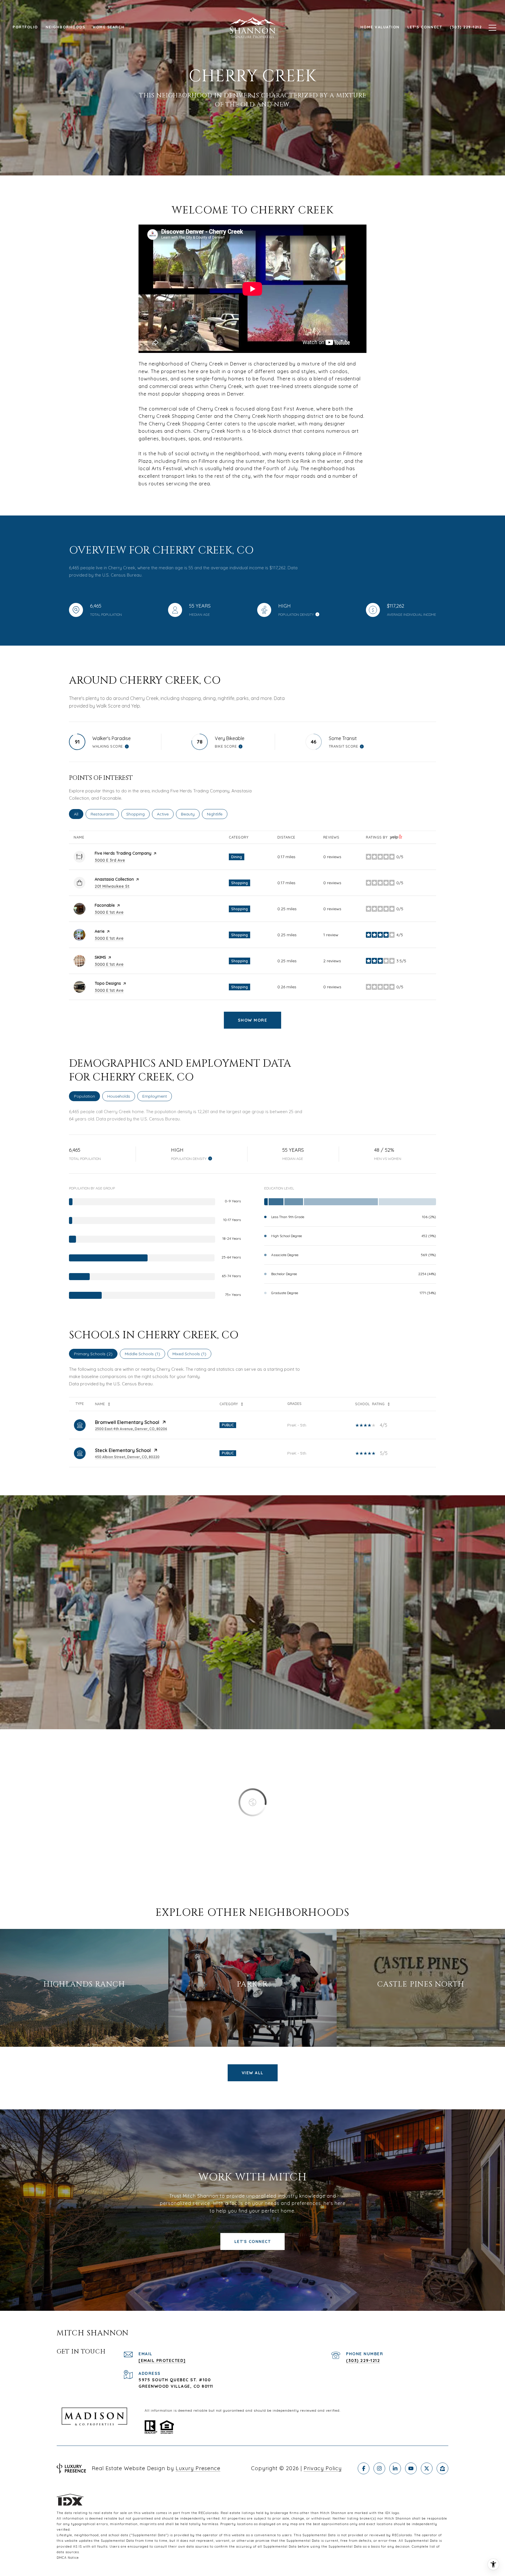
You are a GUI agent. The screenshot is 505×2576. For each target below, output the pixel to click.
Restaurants (105, 814)
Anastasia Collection (114, 879)
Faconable (105, 905)
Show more (253, 1020)
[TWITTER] (427, 2468)
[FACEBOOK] (364, 2468)
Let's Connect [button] (253, 2242)
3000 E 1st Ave (109, 912)
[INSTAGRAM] (379, 2468)
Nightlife (217, 814)
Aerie (100, 931)
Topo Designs (108, 983)
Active (165, 814)
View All (253, 2073)
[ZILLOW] (442, 2468)
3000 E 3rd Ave (110, 860)
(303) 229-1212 (363, 2361)
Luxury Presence (198, 2468)
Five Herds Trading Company (123, 853)
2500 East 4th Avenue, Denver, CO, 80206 (131, 1429)
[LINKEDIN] (395, 2468)
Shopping (138, 814)
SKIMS (100, 957)
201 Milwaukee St (112, 886)
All (79, 814)
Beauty (190, 814)
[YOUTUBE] (411, 2468)
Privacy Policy (323, 2468)
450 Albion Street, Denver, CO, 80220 (127, 1457)
